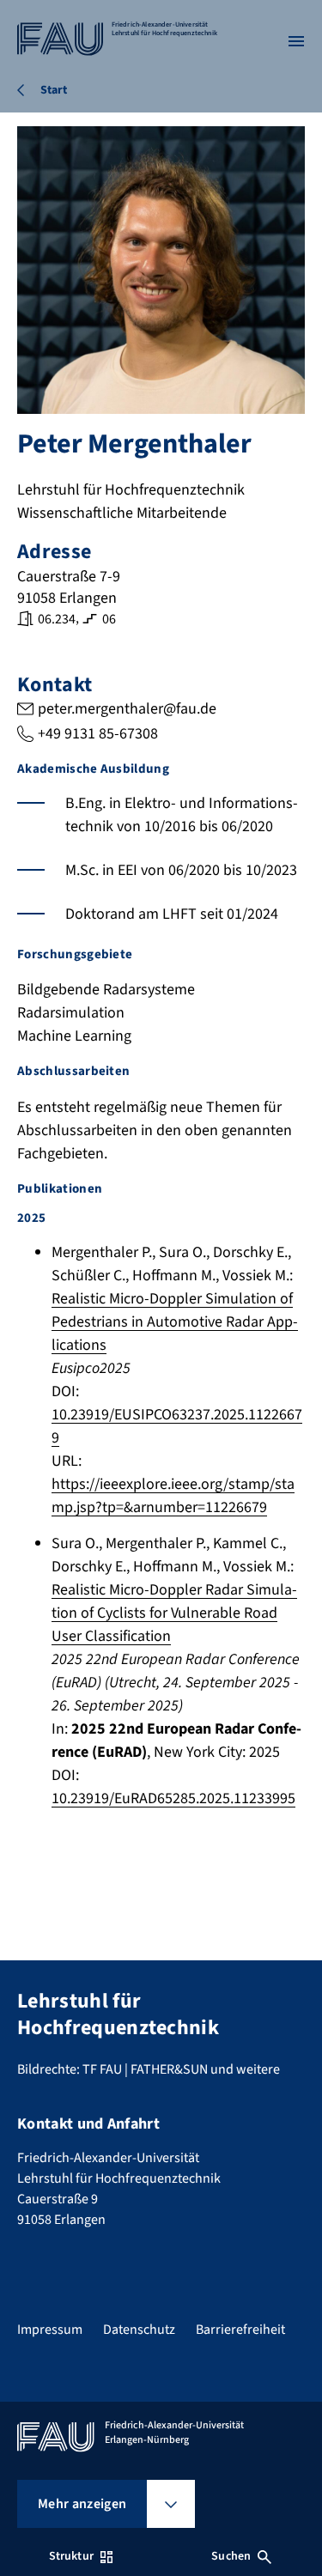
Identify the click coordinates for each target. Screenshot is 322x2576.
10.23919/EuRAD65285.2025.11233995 (173, 1798)
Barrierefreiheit (240, 2330)
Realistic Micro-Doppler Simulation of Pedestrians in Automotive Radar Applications (175, 1322)
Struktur (71, 2556)
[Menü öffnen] (296, 41)
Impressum (50, 2330)
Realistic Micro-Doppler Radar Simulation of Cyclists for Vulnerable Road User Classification (174, 1613)
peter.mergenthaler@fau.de (127, 709)
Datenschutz (139, 2330)
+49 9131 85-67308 (98, 734)
